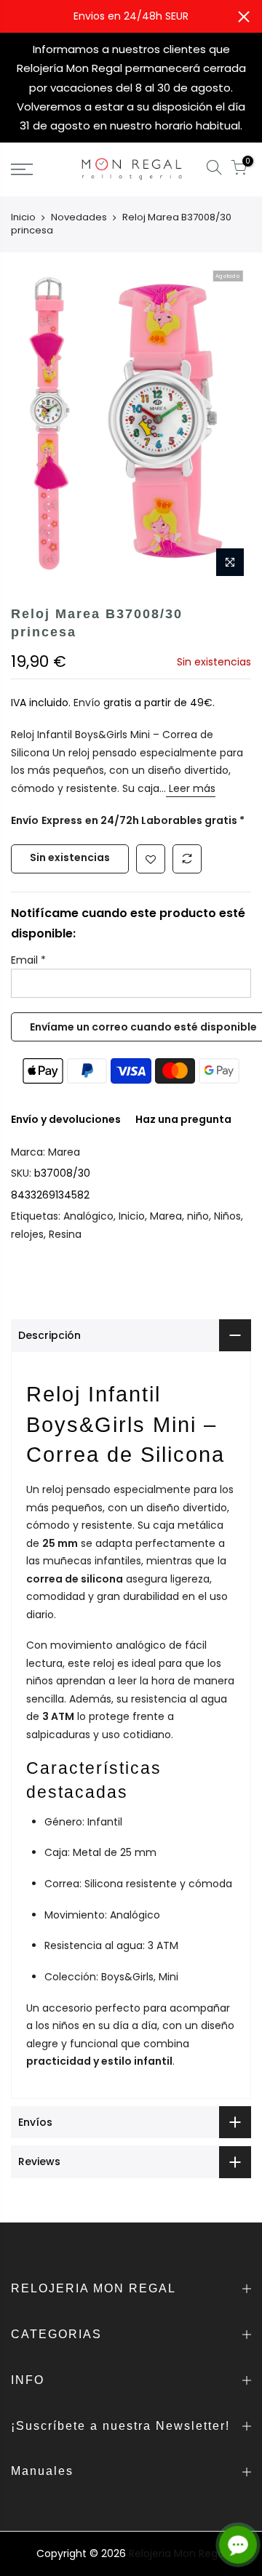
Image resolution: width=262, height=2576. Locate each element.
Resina (65, 1234)
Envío (88, 703)
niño (198, 1216)
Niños (227, 1216)
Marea (64, 1152)
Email (28, 960)
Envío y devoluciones (66, 1119)
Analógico (88, 1216)
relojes (27, 1234)
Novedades (79, 217)
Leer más (191, 788)
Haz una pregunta (183, 1119)
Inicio (23, 217)
